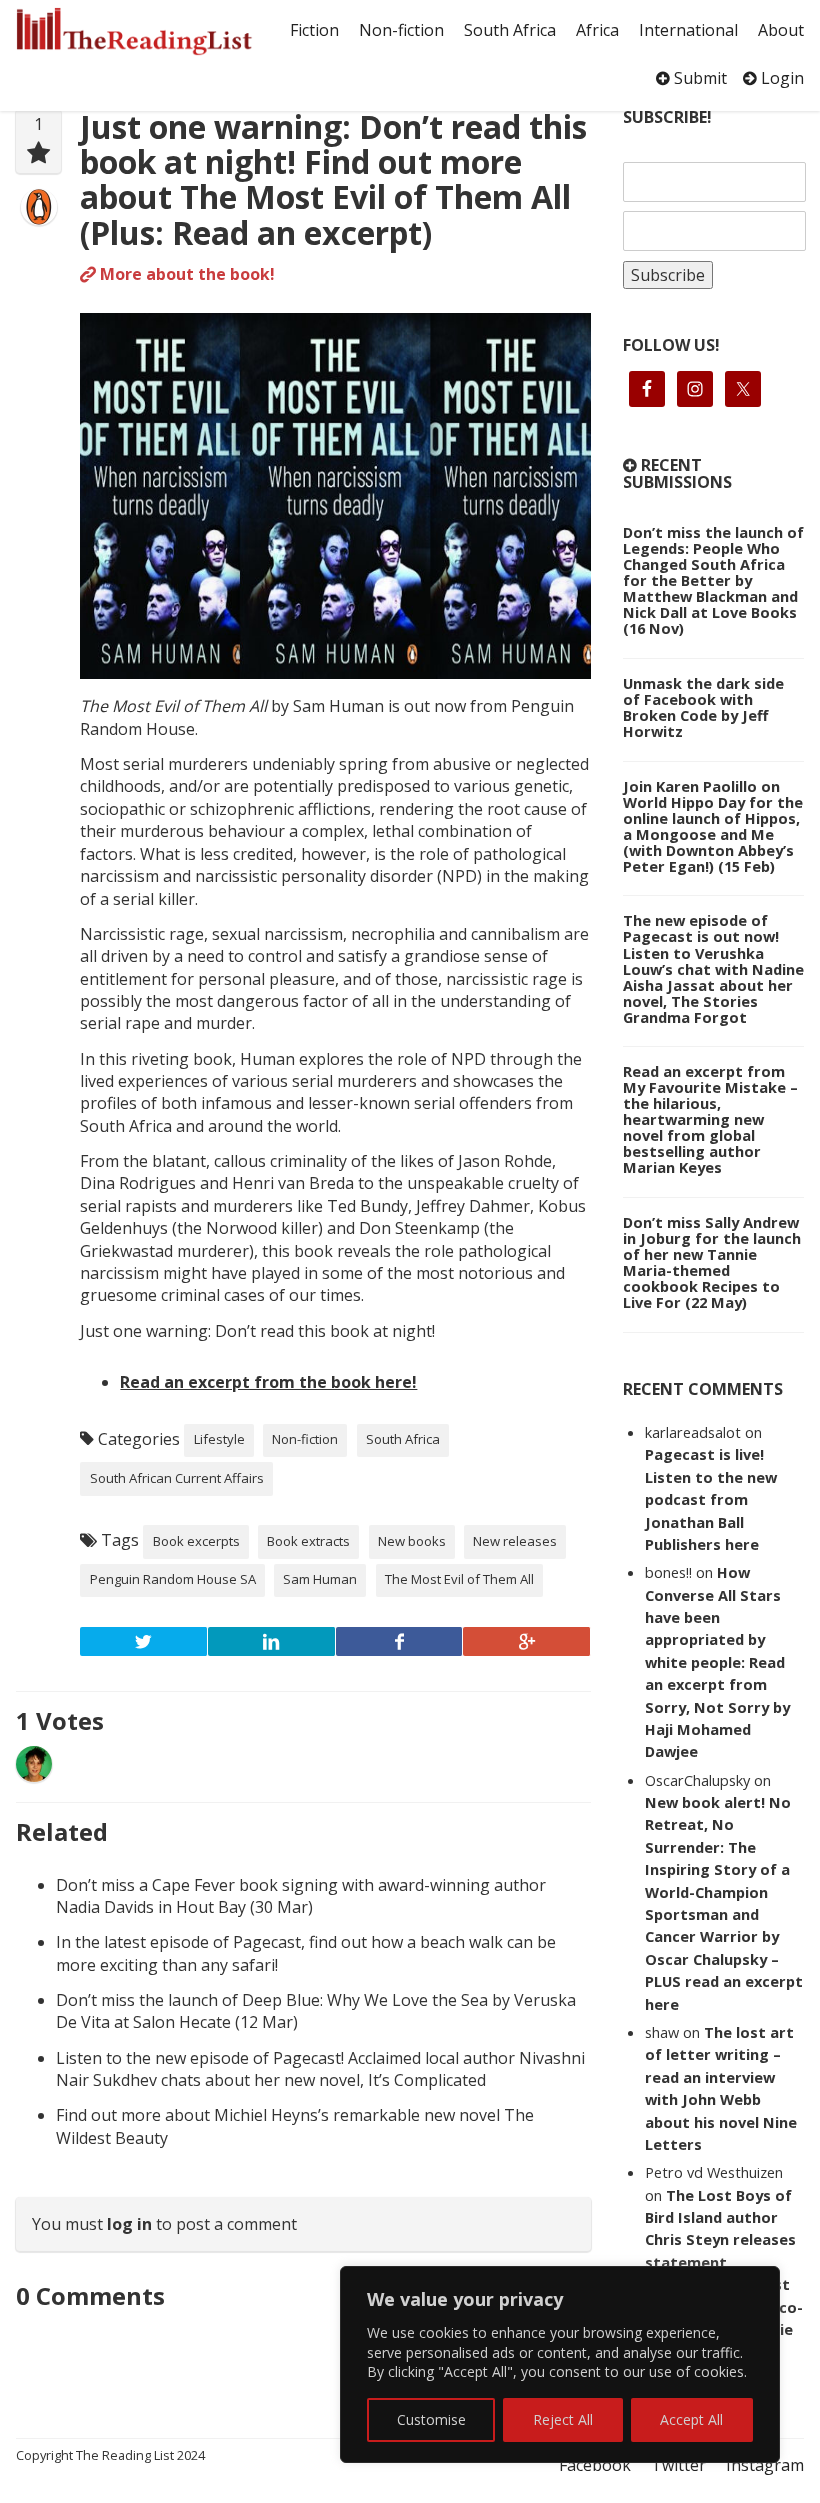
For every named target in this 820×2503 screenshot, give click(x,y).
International (688, 30)
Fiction (314, 30)
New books (412, 1541)
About (781, 30)
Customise (431, 2419)
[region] (560, 2364)
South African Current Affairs (177, 1478)
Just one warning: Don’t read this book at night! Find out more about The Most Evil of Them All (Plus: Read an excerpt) (333, 179)
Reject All (563, 2419)
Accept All (691, 2419)
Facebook (595, 2465)
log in (129, 2224)
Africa (597, 30)
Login (780, 78)
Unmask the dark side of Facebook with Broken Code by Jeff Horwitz (703, 707)
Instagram (765, 2465)
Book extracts (308, 1541)
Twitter (678, 2465)
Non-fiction (401, 30)
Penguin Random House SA (173, 1579)
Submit (698, 78)
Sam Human (320, 1579)
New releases (515, 1541)
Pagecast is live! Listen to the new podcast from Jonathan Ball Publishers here (711, 1499)
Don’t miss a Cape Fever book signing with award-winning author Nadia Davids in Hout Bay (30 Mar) (301, 1896)
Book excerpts (196, 1541)
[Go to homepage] (134, 31)
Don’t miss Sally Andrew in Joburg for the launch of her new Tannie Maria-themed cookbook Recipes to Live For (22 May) (712, 1262)
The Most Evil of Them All (459, 1579)
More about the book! (185, 274)
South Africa (510, 30)
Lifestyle (219, 1439)
